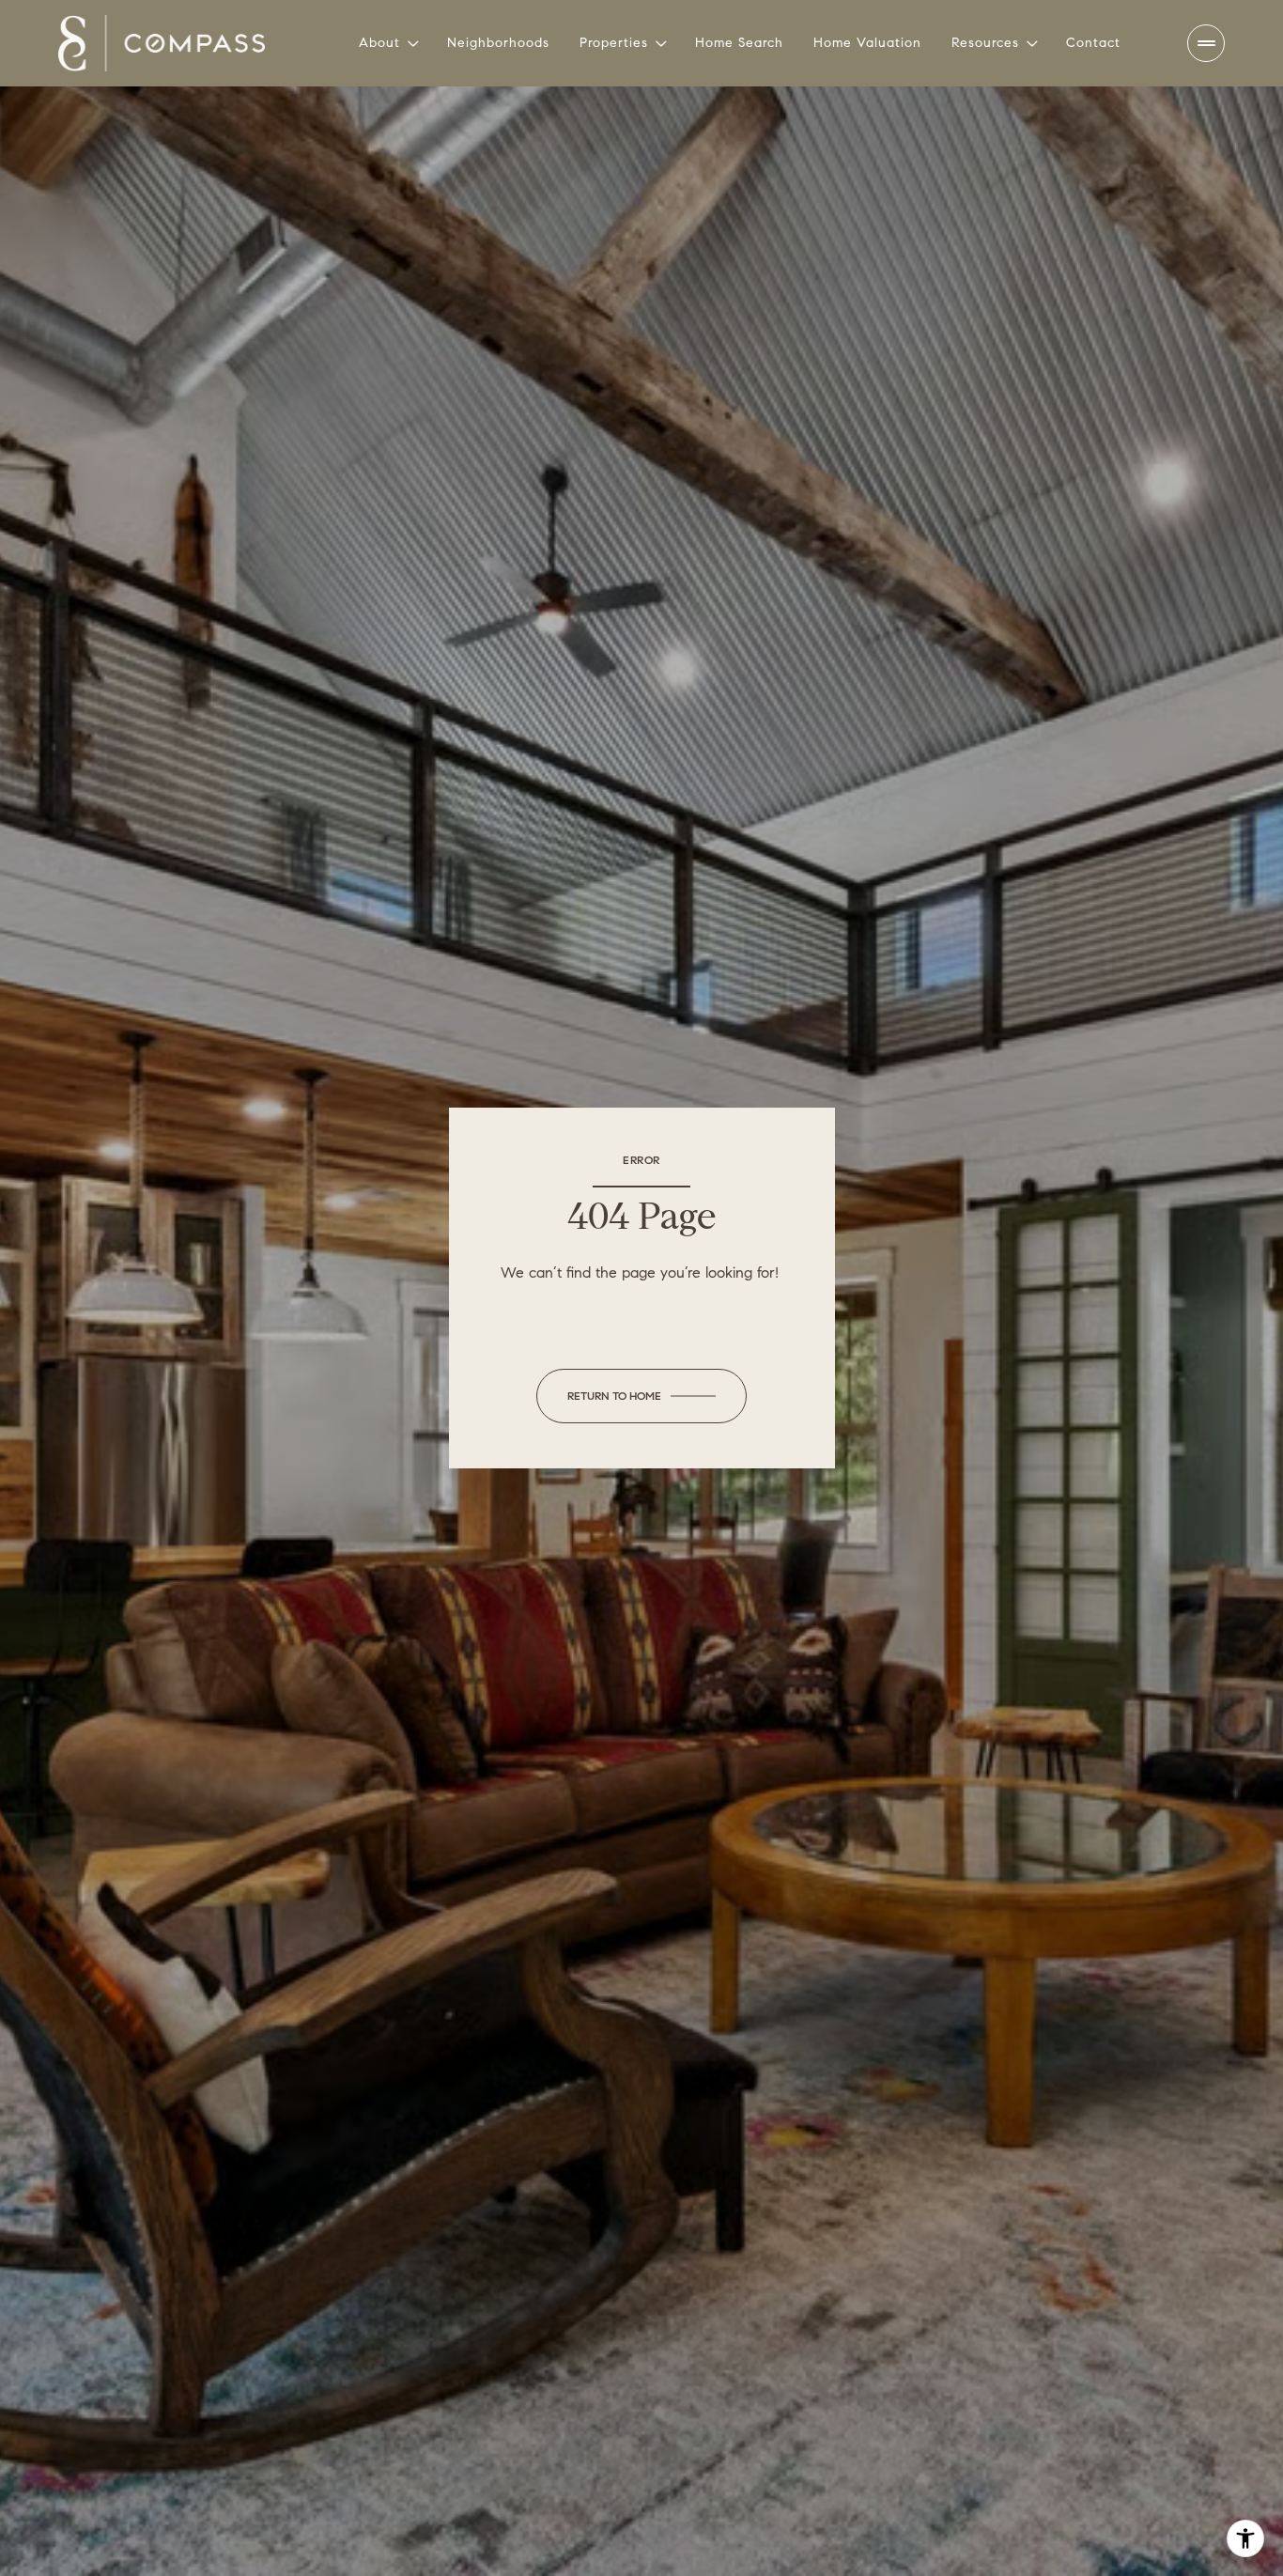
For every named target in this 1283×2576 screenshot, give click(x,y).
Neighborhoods (498, 43)
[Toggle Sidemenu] (1206, 43)
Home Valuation (867, 43)
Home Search (739, 43)
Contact (1093, 43)
